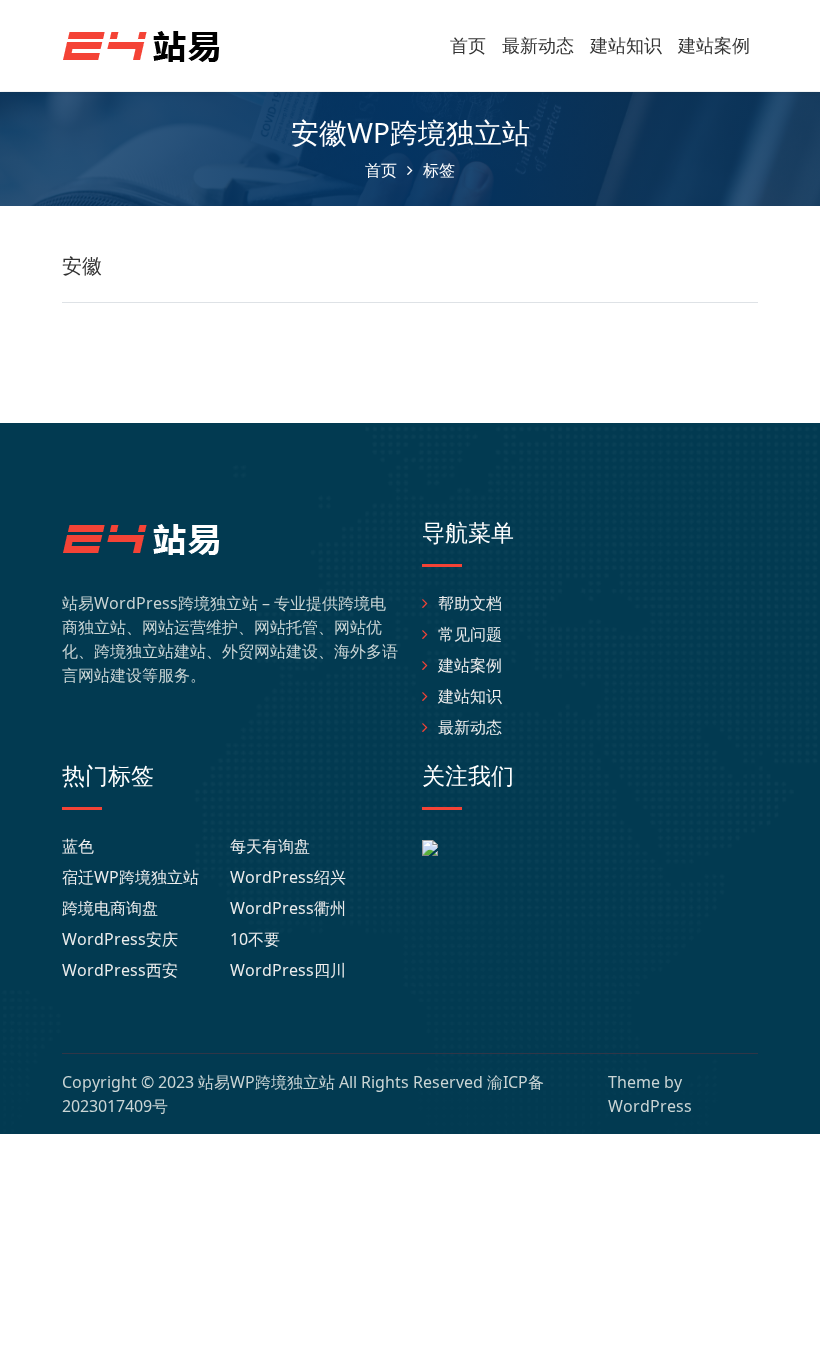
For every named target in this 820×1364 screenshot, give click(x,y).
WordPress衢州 (288, 908)
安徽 (82, 265)
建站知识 (626, 45)
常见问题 (470, 634)
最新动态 (538, 45)
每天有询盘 (270, 846)
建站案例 (714, 45)
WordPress (650, 1106)
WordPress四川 (288, 970)
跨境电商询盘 (110, 908)
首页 (468, 45)
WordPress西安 (120, 970)
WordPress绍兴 (288, 877)
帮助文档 (470, 603)
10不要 (255, 939)
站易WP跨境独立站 (266, 1082)
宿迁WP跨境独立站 (130, 877)
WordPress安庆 (120, 939)
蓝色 (78, 846)
